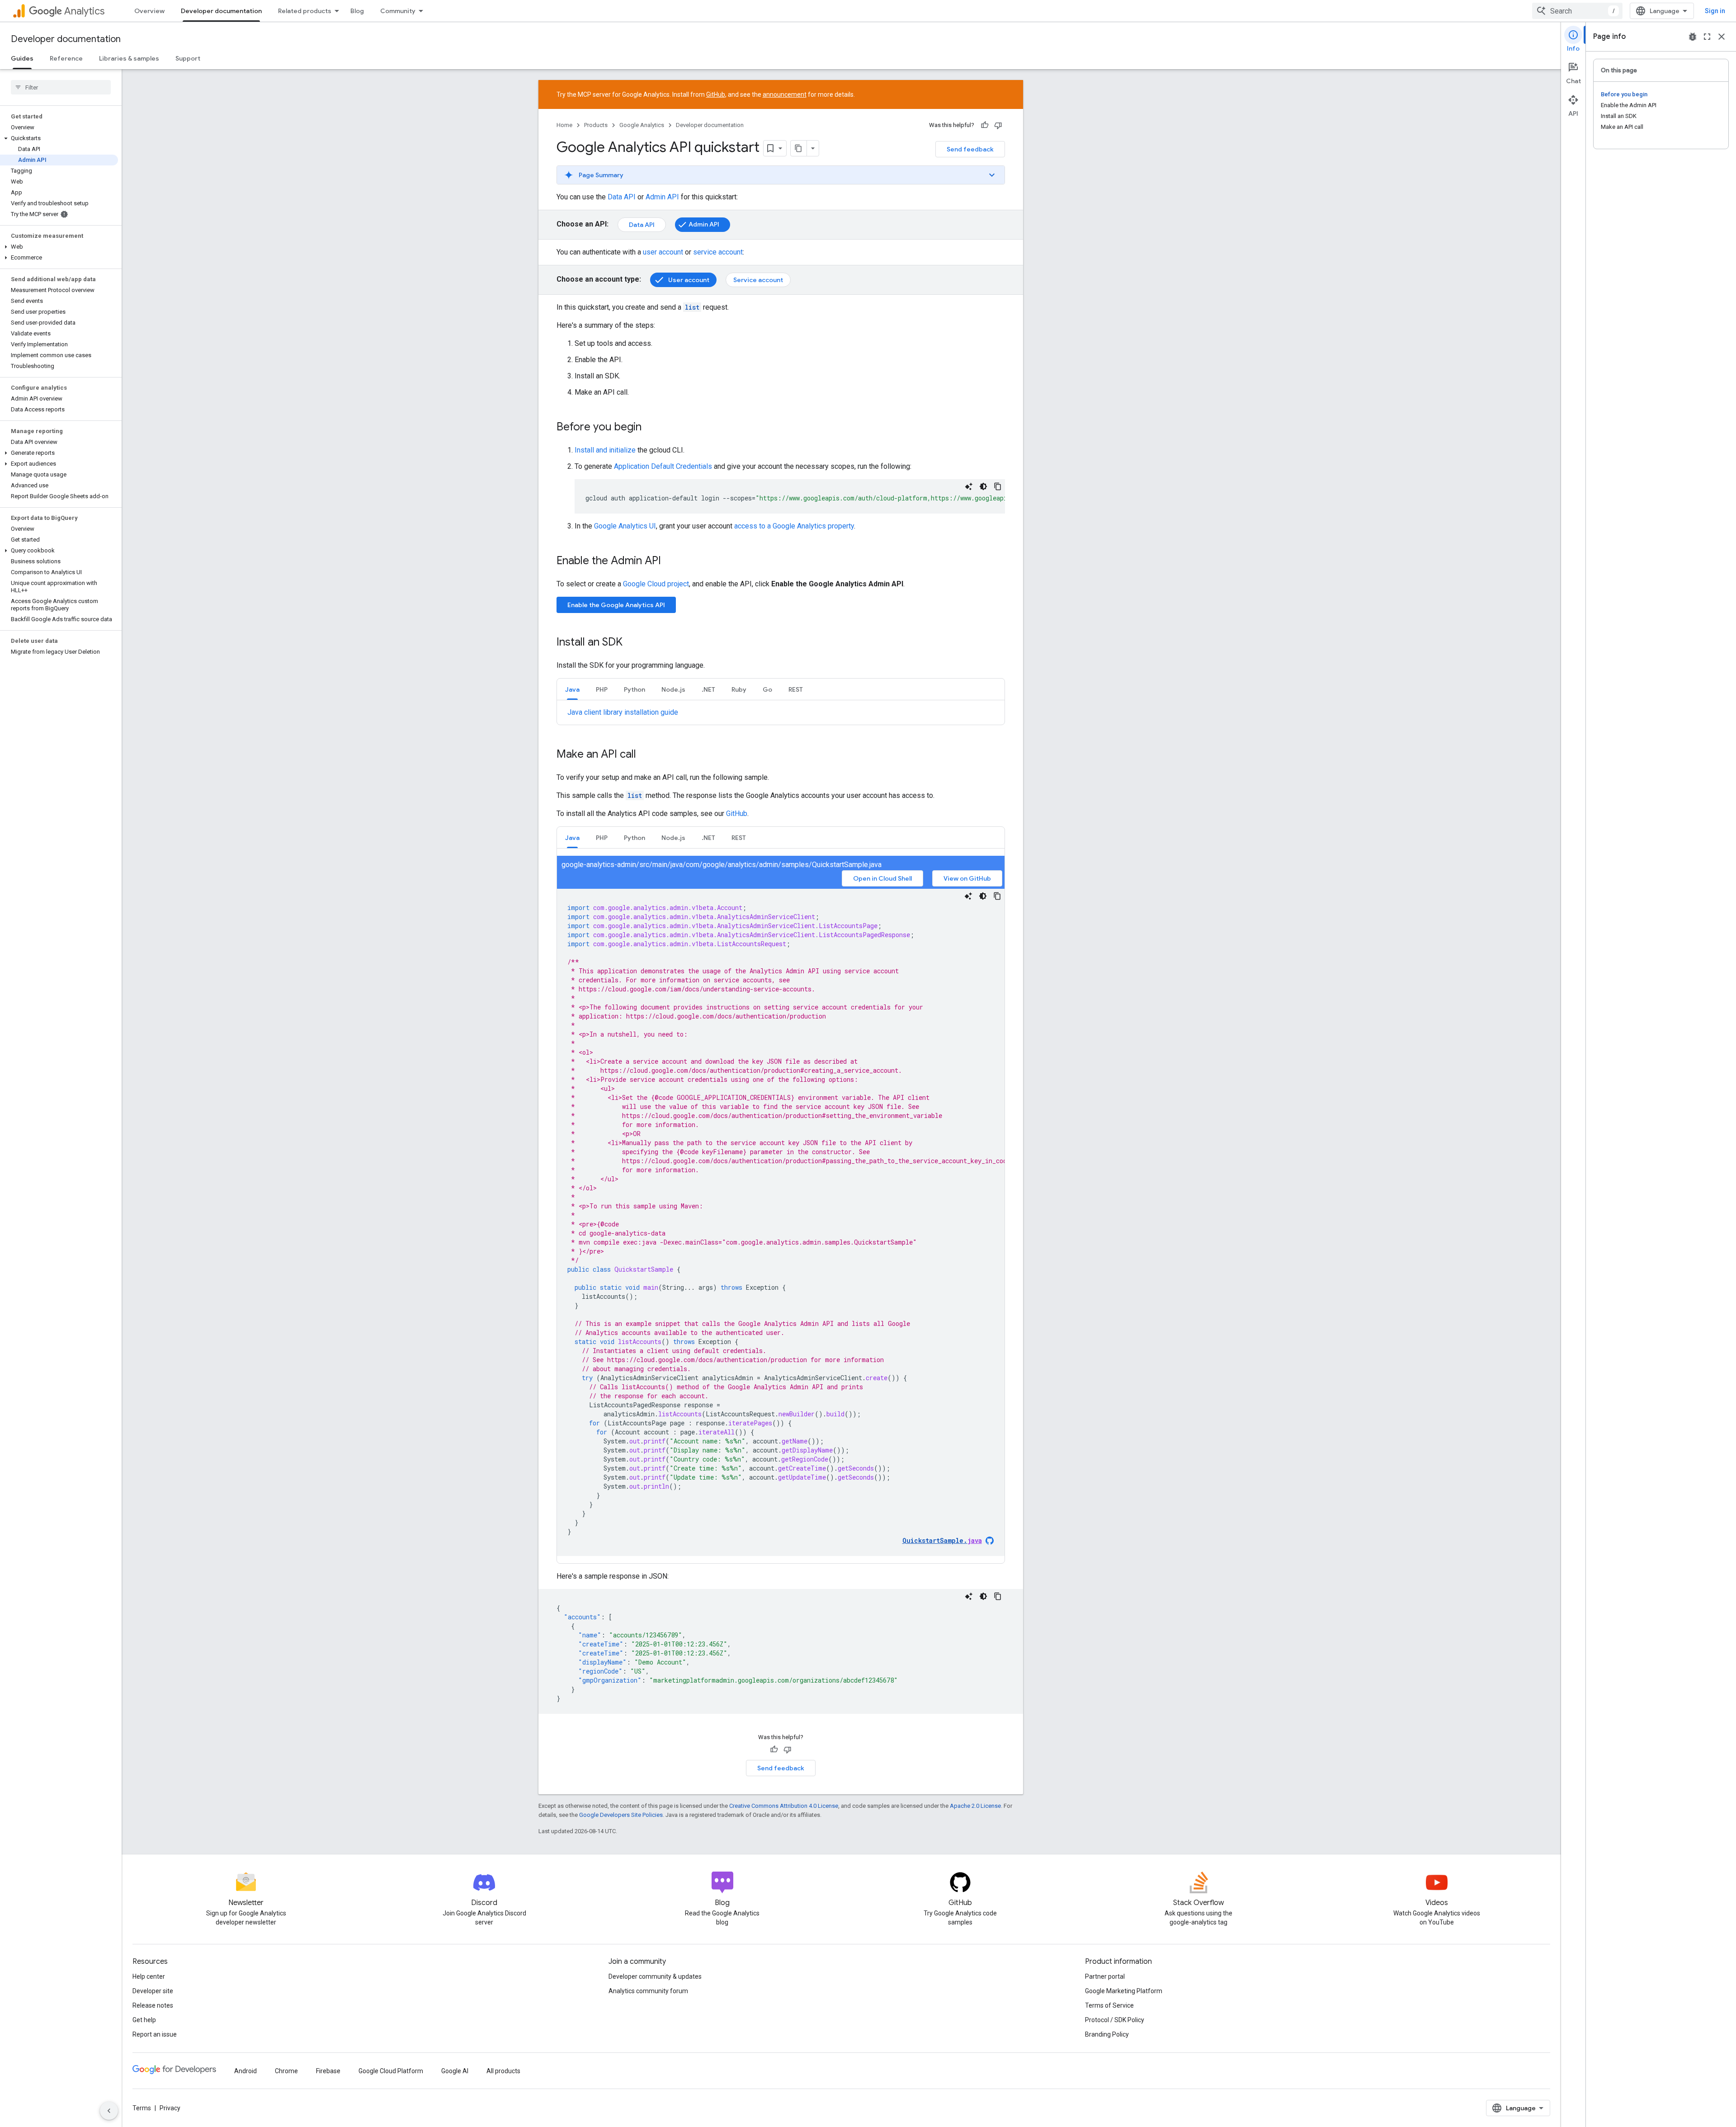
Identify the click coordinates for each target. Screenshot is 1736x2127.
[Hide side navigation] (109, 2111)
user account (663, 252)
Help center (149, 1976)
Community (398, 11)
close (1722, 37)
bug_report (1693, 37)
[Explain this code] (969, 486)
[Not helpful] (998, 125)
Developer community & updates (655, 1976)
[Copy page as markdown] (799, 148)
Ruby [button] (739, 689)
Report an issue (155, 2034)
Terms (142, 2108)
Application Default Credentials (663, 466)
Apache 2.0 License (975, 1806)
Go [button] (767, 689)
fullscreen (1707, 37)
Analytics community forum (648, 1991)
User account (689, 280)
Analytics (84, 11)
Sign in (1715, 11)
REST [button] (796, 689)
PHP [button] (602, 689)
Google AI (455, 2071)
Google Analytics (642, 125)
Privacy (170, 2108)
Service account (758, 280)
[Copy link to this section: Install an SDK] (632, 643)
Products (596, 125)
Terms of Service (1109, 2005)
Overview (149, 11)
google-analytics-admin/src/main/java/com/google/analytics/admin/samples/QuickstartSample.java (722, 865)
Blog (357, 11)
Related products (305, 11)
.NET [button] (708, 689)
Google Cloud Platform (391, 2071)
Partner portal (1105, 1976)
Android (245, 2071)
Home (564, 125)
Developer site (153, 1991)
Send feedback (970, 149)
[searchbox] (61, 87)
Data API (622, 197)
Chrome (286, 2071)
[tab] (572, 689)
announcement (785, 94)
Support (188, 58)
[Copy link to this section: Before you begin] (651, 428)
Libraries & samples (129, 58)
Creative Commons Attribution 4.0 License (784, 1806)
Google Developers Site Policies (621, 1815)
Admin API (662, 197)
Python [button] (634, 689)
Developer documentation (221, 11)
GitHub (716, 94)
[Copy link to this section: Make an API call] (645, 755)
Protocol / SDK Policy (1115, 2020)
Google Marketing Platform (1124, 1991)
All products (503, 2071)
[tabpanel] (781, 712)
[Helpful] (985, 125)
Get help (144, 2020)
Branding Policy (1107, 2034)
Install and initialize (605, 450)
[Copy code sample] (998, 486)
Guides (22, 58)
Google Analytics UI (625, 526)
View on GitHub (967, 878)
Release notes (153, 2005)
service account (718, 252)
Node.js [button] (673, 689)
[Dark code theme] (983, 486)
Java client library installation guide (623, 712)
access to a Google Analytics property (794, 526)
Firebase (328, 2071)
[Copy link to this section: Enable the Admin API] (670, 561)
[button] (59, 138)
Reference (66, 58)
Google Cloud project (656, 584)
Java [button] (572, 689)
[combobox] (1577, 11)
